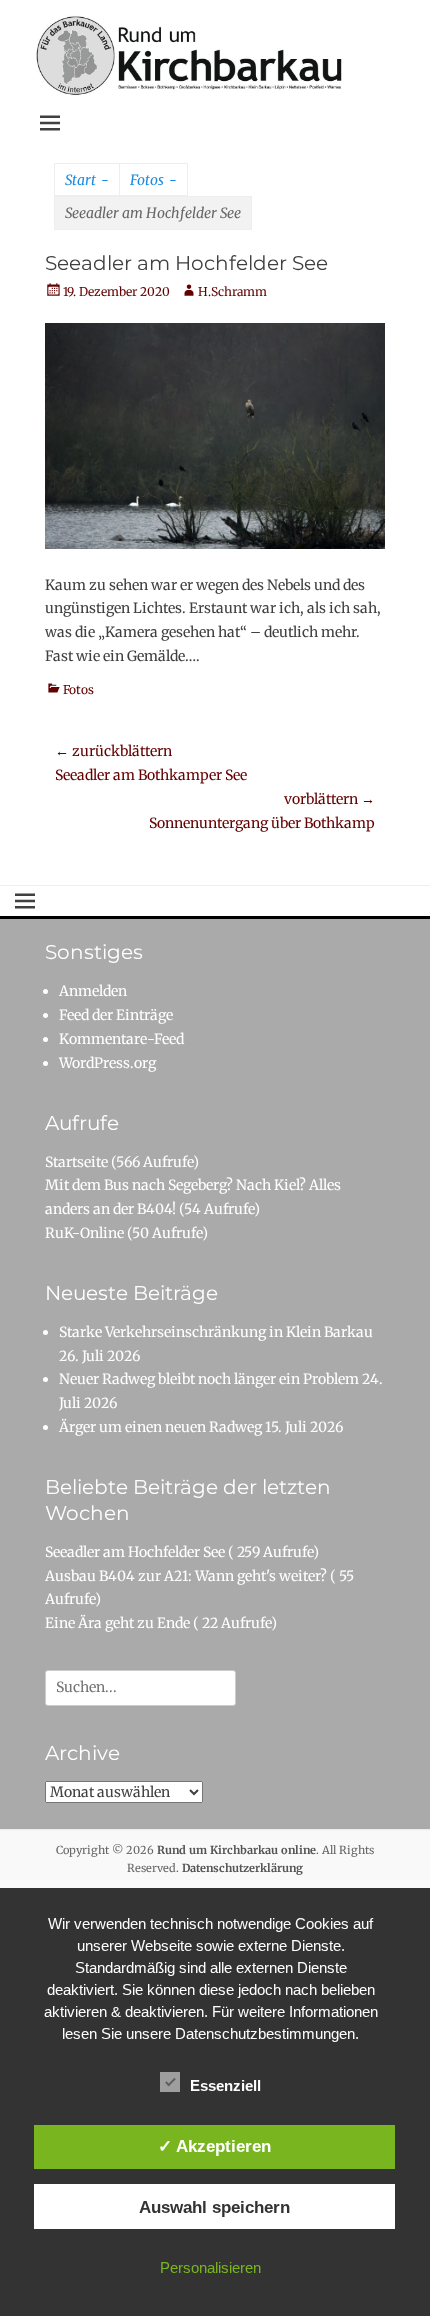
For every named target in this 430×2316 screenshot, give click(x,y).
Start (87, 180)
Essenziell (225, 2085)
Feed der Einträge (116, 1015)
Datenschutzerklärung (242, 1868)
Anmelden (93, 991)
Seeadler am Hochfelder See (135, 1552)
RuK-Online (84, 1233)
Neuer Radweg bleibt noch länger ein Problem (209, 1379)
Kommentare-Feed (121, 1039)
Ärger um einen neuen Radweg (160, 1427)
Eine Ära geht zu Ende (117, 1623)
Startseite (76, 1162)
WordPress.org (107, 1063)
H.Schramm (232, 291)
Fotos (153, 180)
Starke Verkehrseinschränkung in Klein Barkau (216, 1332)
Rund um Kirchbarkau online (236, 1850)
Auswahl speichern (214, 2207)
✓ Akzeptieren (214, 2146)
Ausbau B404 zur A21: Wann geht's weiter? (186, 1576)
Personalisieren (210, 2267)
